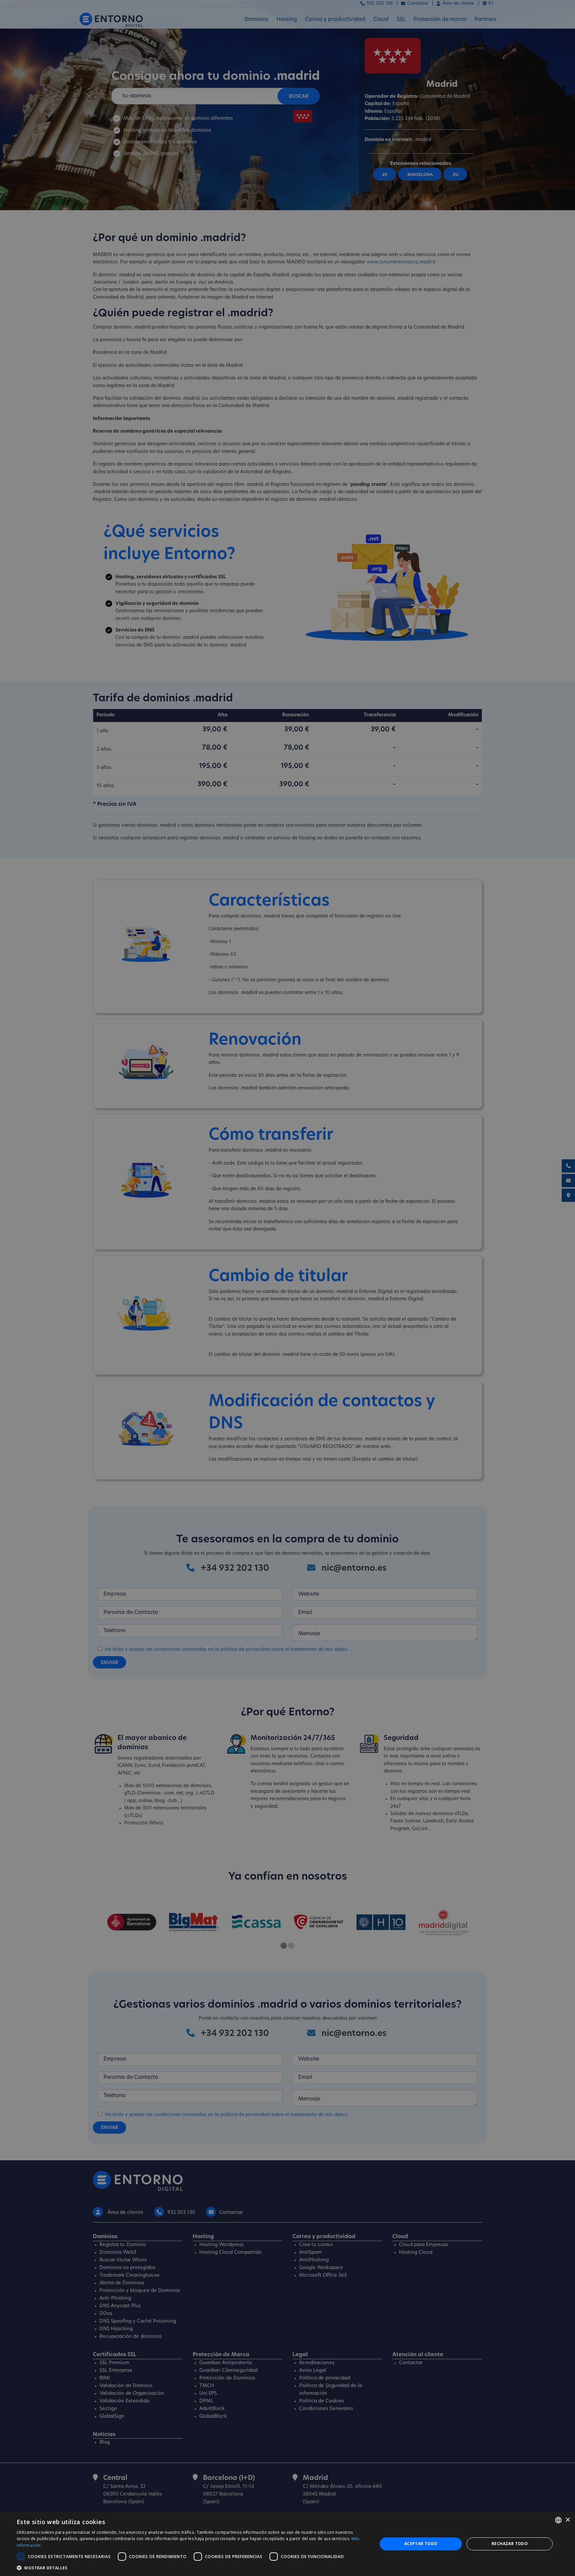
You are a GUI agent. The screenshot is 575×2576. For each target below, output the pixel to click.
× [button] (568, 2520)
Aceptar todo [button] (421, 2544)
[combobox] (558, 2520)
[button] (192, 2568)
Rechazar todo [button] (510, 2544)
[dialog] (287, 2544)
